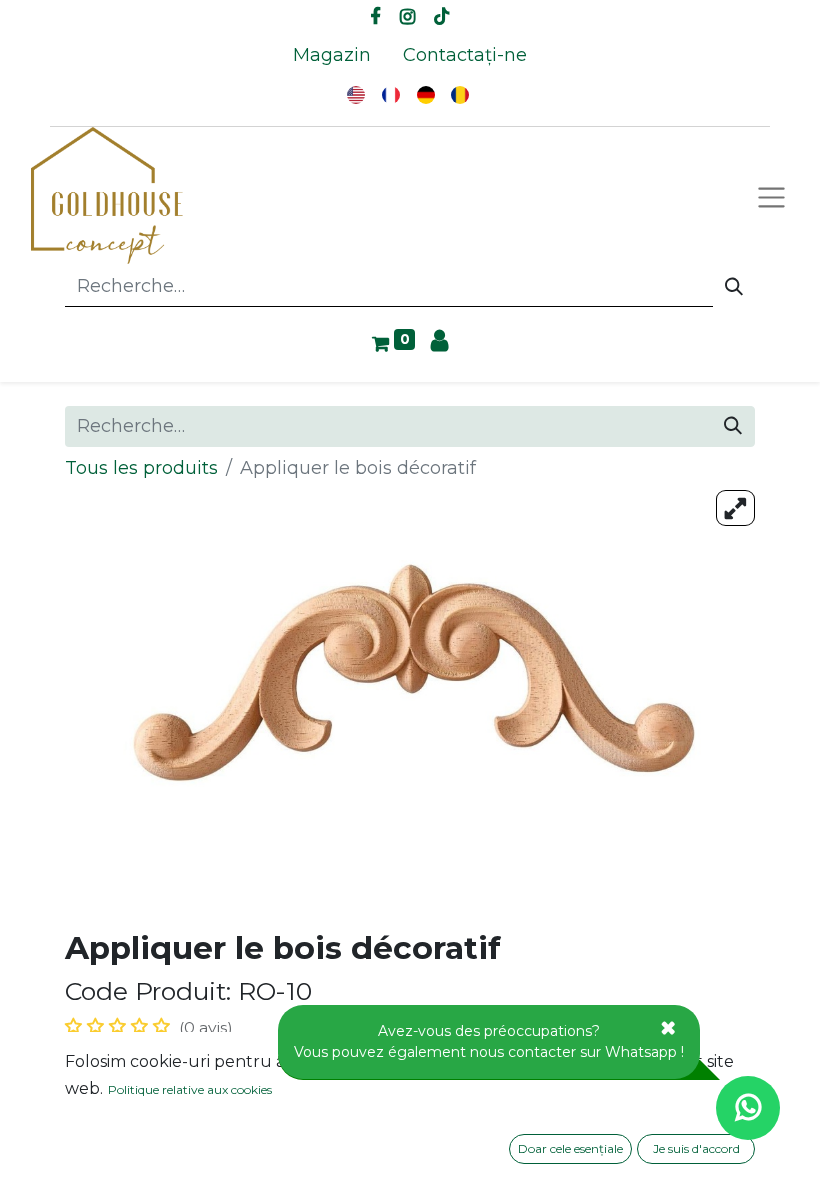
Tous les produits (141, 468)
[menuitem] (332, 55)
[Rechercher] (734, 287)
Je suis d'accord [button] (696, 1148)
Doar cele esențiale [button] (570, 1148)
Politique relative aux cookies (190, 1089)
